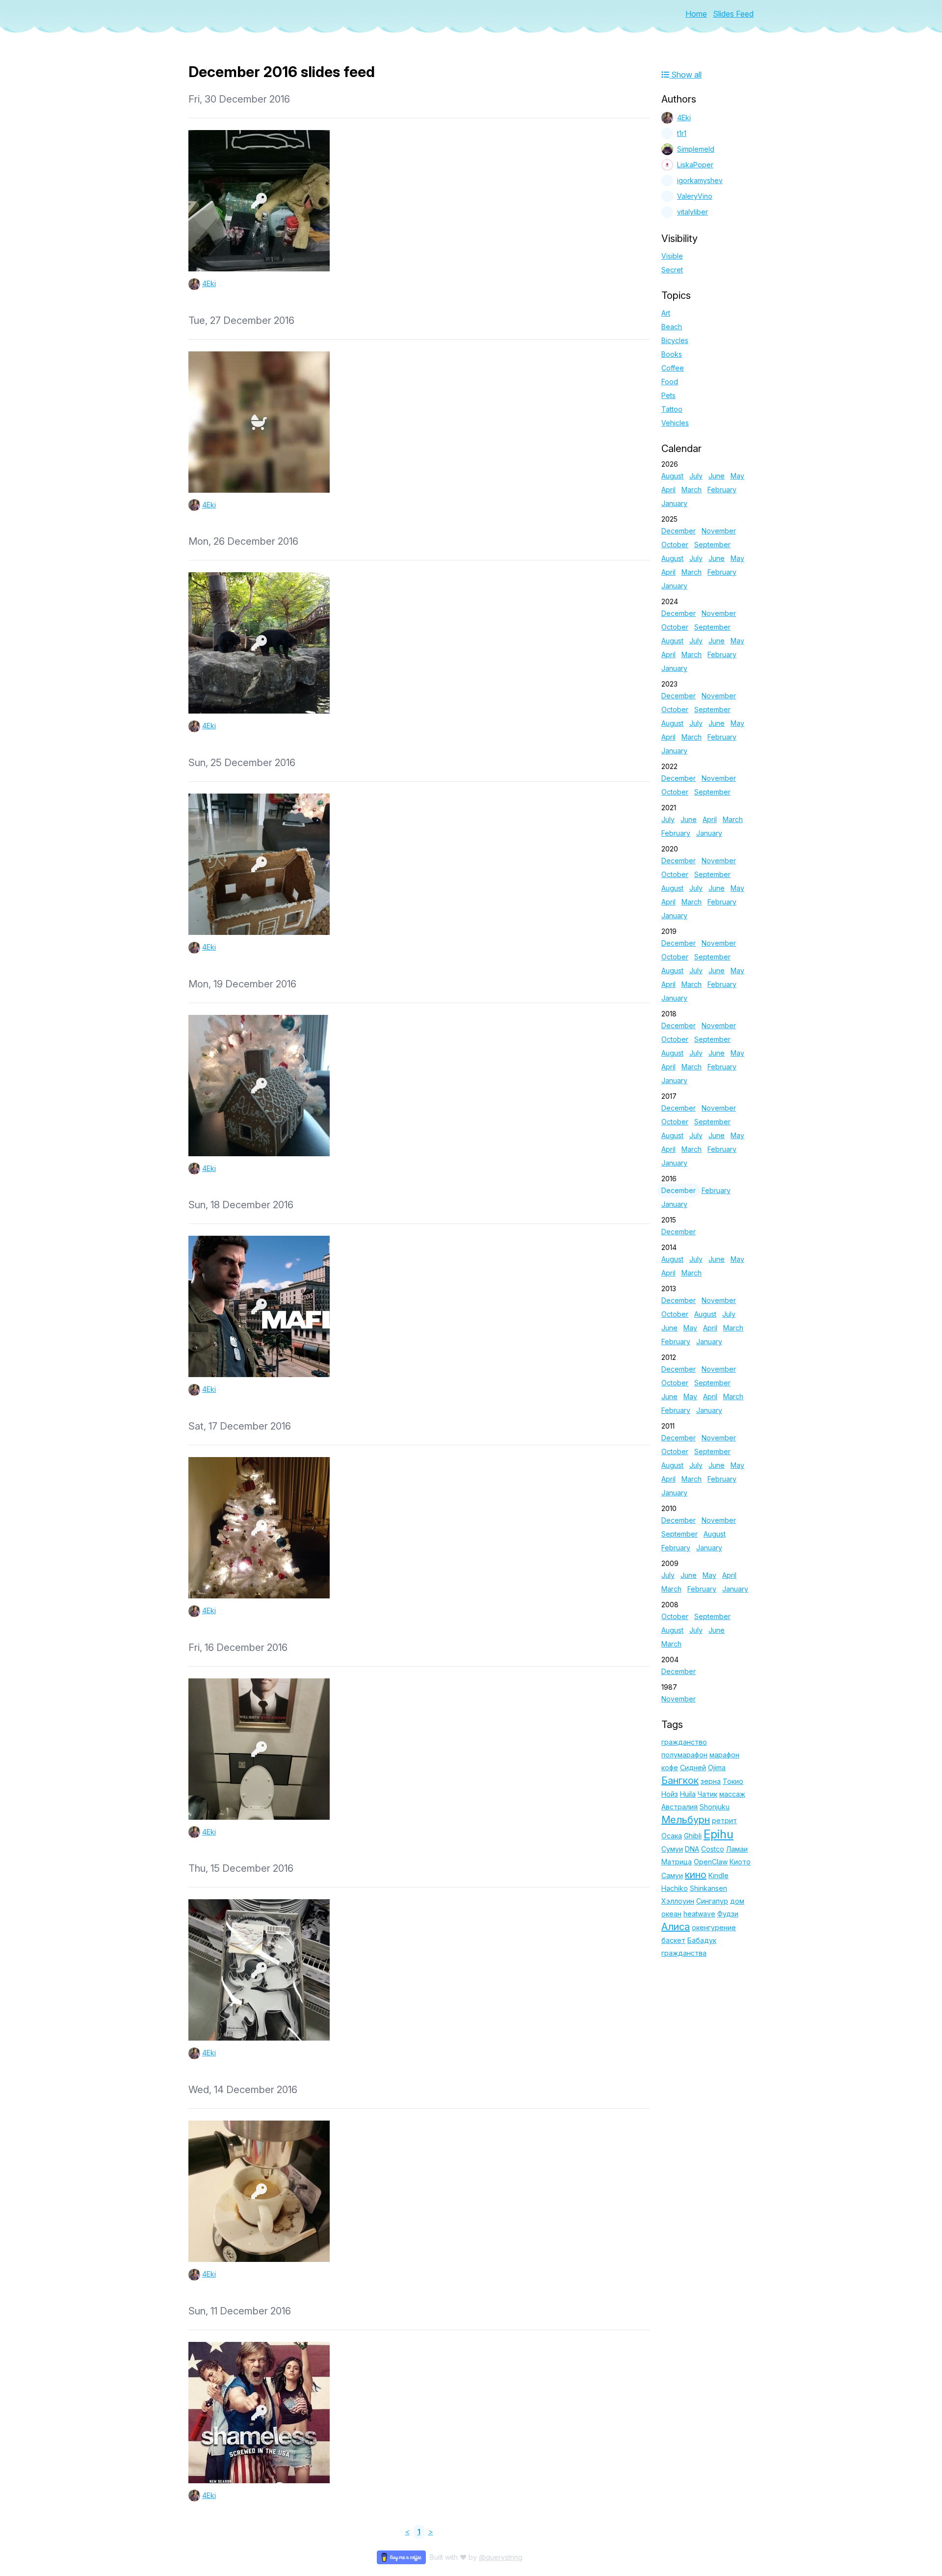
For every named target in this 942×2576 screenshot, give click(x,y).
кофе (670, 1767)
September (712, 544)
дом (737, 1901)
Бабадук (702, 1940)
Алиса (676, 1927)
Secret (672, 270)
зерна (711, 1781)
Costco (713, 1849)
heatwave (699, 1914)
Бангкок (680, 1780)
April (668, 490)
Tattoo (672, 409)
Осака (672, 1836)
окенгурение (714, 1927)
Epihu (719, 1834)
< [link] (407, 2532)
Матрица (677, 1862)
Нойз (670, 1794)
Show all (685, 75)
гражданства (684, 1953)
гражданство (684, 1742)
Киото (740, 1862)
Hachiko (675, 1888)
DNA (692, 1849)
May (737, 476)
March (692, 490)
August (672, 476)
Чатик (707, 1794)
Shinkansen (708, 1888)
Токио (733, 1781)
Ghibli (693, 1836)
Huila (688, 1794)
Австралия (680, 1807)
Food (670, 382)
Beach (672, 327)
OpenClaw (711, 1862)
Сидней (693, 1767)
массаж (732, 1794)
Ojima (717, 1767)
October (675, 544)
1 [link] (419, 2532)
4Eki (209, 283)
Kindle (719, 1875)
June (717, 476)
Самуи (672, 1875)
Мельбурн (686, 1820)
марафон (724, 1755)
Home (696, 14)
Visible (672, 256)
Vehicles (675, 423)
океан (671, 1914)
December (679, 531)
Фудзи (728, 1914)
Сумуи (672, 1849)
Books (672, 354)
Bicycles (675, 340)
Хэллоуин (678, 1901)
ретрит (724, 1820)
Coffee (673, 368)
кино (696, 1875)
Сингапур (712, 1901)
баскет (673, 1940)
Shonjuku (715, 1807)
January (674, 503)
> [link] (431, 2532)
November (719, 531)
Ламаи (737, 1849)
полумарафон (684, 1755)
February (722, 490)
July (696, 476)
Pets (668, 395)
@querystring (501, 2557)
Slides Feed (733, 14)
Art (666, 313)
